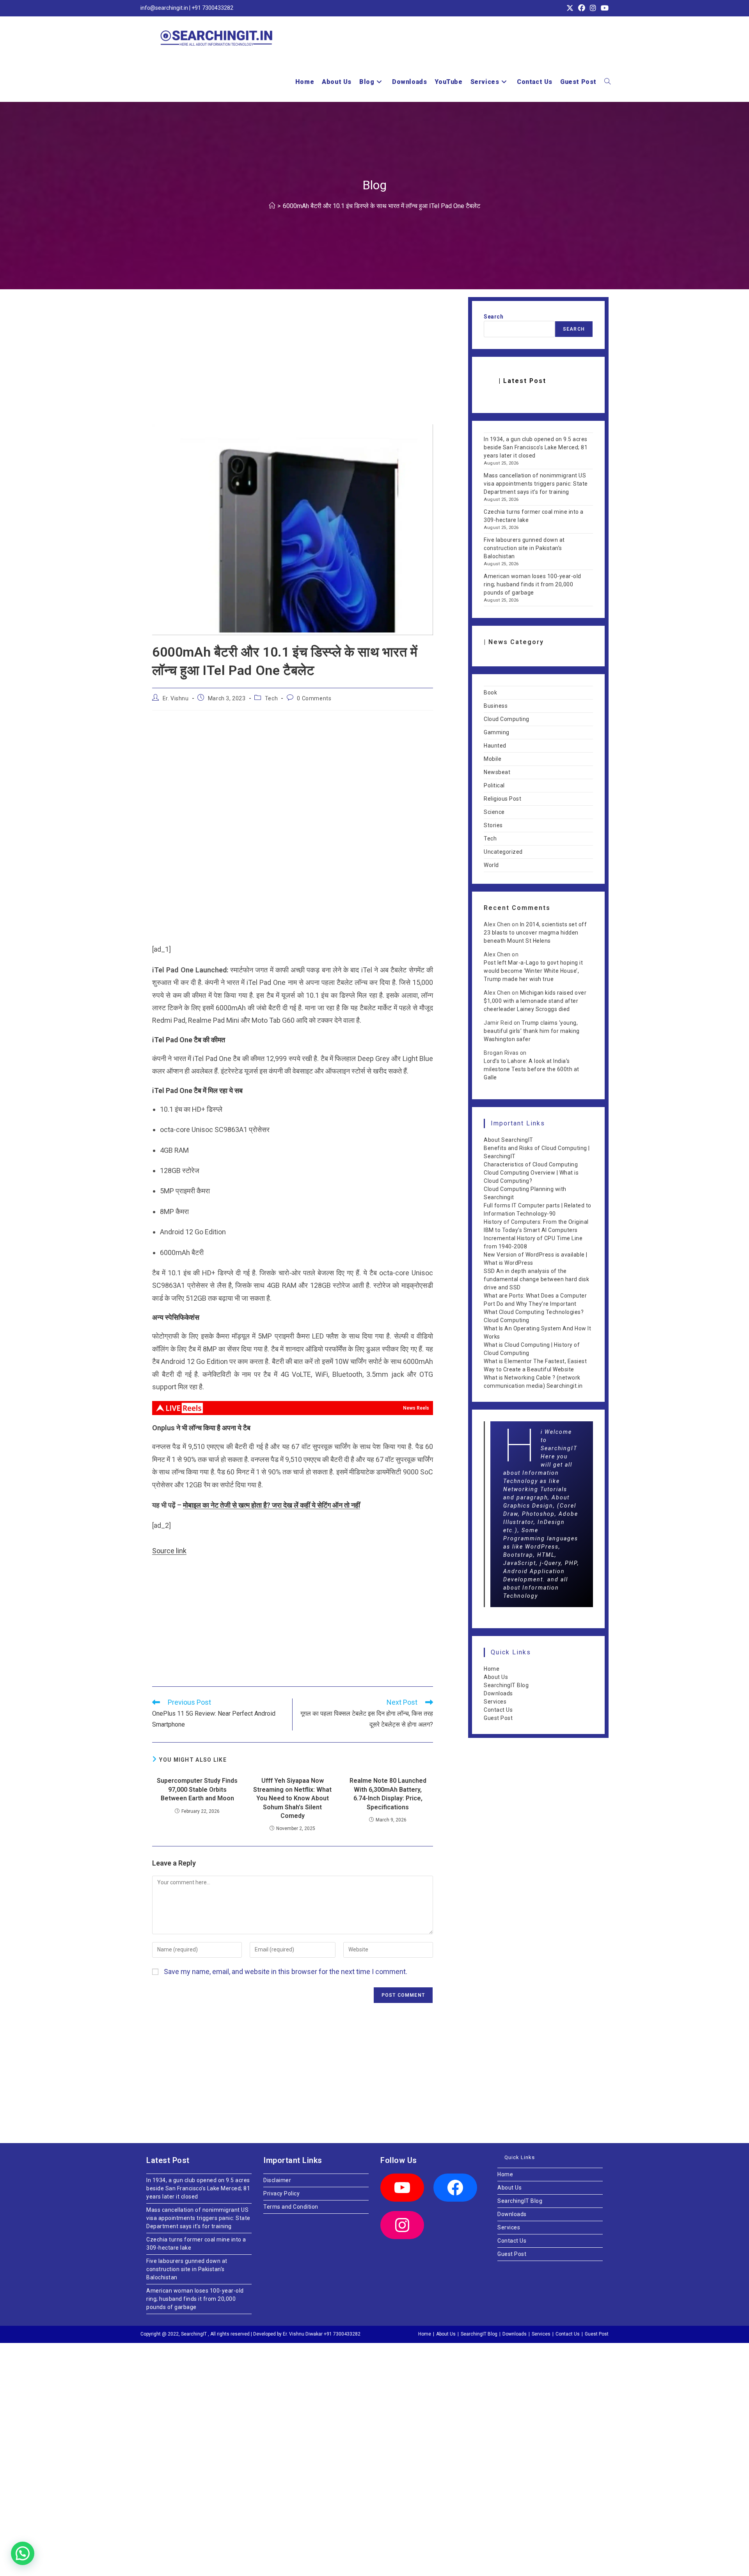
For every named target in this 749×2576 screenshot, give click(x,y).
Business (496, 706)
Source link (169, 1551)
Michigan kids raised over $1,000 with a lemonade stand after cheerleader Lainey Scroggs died (535, 1001)
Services (495, 1702)
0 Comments (314, 698)
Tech (271, 698)
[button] (23, 2553)
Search (493, 317)
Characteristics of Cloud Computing (531, 1164)
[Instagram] (402, 2225)
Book (490, 693)
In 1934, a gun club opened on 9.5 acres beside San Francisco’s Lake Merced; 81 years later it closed (536, 447)
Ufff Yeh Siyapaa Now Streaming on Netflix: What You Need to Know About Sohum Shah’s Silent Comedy (292, 1798)
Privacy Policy (281, 2193)
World (491, 865)
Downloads (498, 1693)
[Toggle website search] (607, 82)
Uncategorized (503, 852)
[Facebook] (455, 2188)
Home (492, 1669)
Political (494, 785)
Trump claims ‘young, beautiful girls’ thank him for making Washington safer (532, 1031)
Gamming (497, 732)
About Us (496, 1677)
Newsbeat (497, 772)
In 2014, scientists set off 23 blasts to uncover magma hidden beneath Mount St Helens (535, 933)
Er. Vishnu (176, 698)
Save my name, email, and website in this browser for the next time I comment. (286, 1972)
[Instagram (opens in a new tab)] (593, 8)
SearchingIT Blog (506, 1685)
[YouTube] (402, 2188)
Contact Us (498, 1710)
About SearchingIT (509, 1140)
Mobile (493, 759)
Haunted (495, 746)
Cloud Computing (507, 719)
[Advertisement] (293, 367)
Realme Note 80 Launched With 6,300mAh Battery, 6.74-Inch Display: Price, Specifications (388, 1794)
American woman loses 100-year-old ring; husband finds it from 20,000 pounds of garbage (532, 584)
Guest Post (498, 1718)
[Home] (272, 206)
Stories (493, 825)
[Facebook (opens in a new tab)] (582, 8)
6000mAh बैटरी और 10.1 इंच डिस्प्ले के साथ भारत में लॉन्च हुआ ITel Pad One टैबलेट (382, 206)
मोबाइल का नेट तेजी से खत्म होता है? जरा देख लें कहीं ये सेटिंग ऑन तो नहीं (272, 1505)
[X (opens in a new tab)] (570, 8)
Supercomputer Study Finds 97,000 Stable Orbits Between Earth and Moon (197, 1789)
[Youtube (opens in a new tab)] (603, 8)
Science (494, 812)
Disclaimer (277, 2180)
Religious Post (502, 799)
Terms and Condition (291, 2207)
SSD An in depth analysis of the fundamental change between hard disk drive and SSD (536, 1279)
